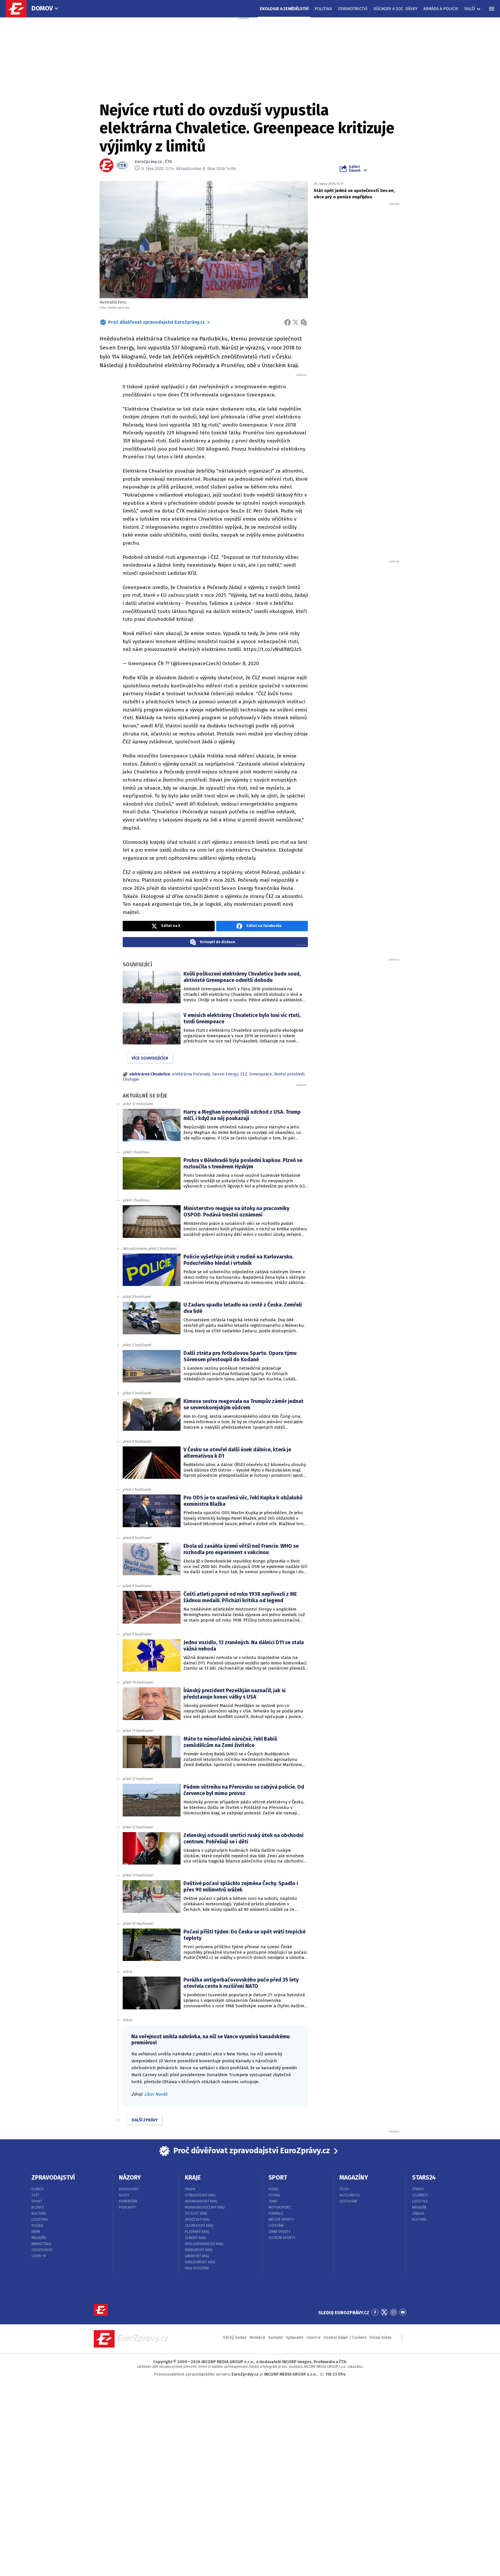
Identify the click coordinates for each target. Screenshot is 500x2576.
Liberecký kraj (197, 2256)
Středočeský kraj (200, 2195)
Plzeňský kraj (197, 2232)
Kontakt (275, 2338)
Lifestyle (420, 2201)
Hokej (273, 2189)
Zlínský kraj (195, 2238)
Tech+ (344, 2189)
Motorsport (280, 2207)
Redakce (257, 2338)
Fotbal (275, 2195)
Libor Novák (156, 2094)
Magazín (39, 2238)
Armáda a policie (441, 9)
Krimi (36, 2232)
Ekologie (131, 1079)
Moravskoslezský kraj (205, 2207)
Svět (35, 2195)
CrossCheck (42, 2250)
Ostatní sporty (282, 2238)
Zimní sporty (280, 2232)
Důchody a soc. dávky (395, 9)
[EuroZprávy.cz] (19, 9)
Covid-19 (39, 2256)
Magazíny (354, 2178)
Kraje (193, 2178)
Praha (190, 2189)
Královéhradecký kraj (204, 2244)
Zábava (418, 2213)
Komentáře (128, 2201)
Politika (323, 9)
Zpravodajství (53, 2178)
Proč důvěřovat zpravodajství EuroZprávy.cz (157, 322)
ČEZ (244, 1074)
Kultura (39, 2213)
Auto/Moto (350, 2195)
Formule (276, 2213)
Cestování (348, 2201)
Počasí (37, 2226)
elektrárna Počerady (191, 1074)
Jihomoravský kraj (201, 2201)
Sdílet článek (355, 169)
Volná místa (380, 2338)
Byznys (38, 2207)
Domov (42, 8)
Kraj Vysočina (197, 2268)
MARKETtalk (42, 2244)
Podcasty (127, 2207)
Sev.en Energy (225, 1074)
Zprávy (418, 2189)
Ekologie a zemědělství (284, 9)
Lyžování (276, 2226)
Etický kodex (235, 2338)
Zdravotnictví (353, 9)
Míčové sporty (281, 2220)
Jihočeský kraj (197, 2220)
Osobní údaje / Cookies (345, 2338)
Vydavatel (295, 2338)
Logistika (40, 2220)
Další (470, 9)
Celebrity (420, 2195)
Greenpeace (261, 1074)
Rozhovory (129, 2189)
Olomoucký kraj (199, 2226)
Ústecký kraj (196, 2213)
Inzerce (314, 2338)
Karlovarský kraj (200, 2262)
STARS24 (424, 2178)
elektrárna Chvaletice (150, 1074)
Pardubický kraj (199, 2250)
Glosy (124, 2195)
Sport (37, 2201)
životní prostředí (289, 1074)
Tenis (273, 2201)
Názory (130, 2178)
